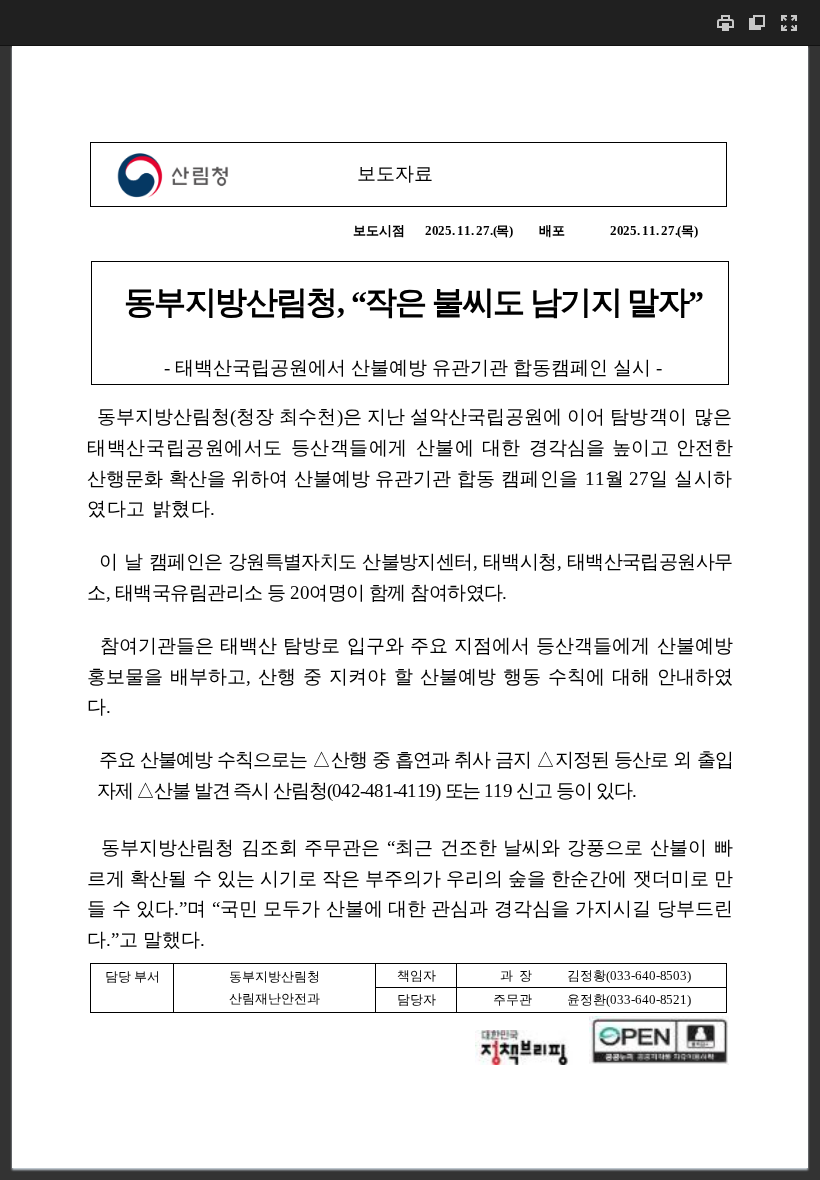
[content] (410, 612)
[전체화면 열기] (789, 22)
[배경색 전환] (757, 22)
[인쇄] (725, 22)
